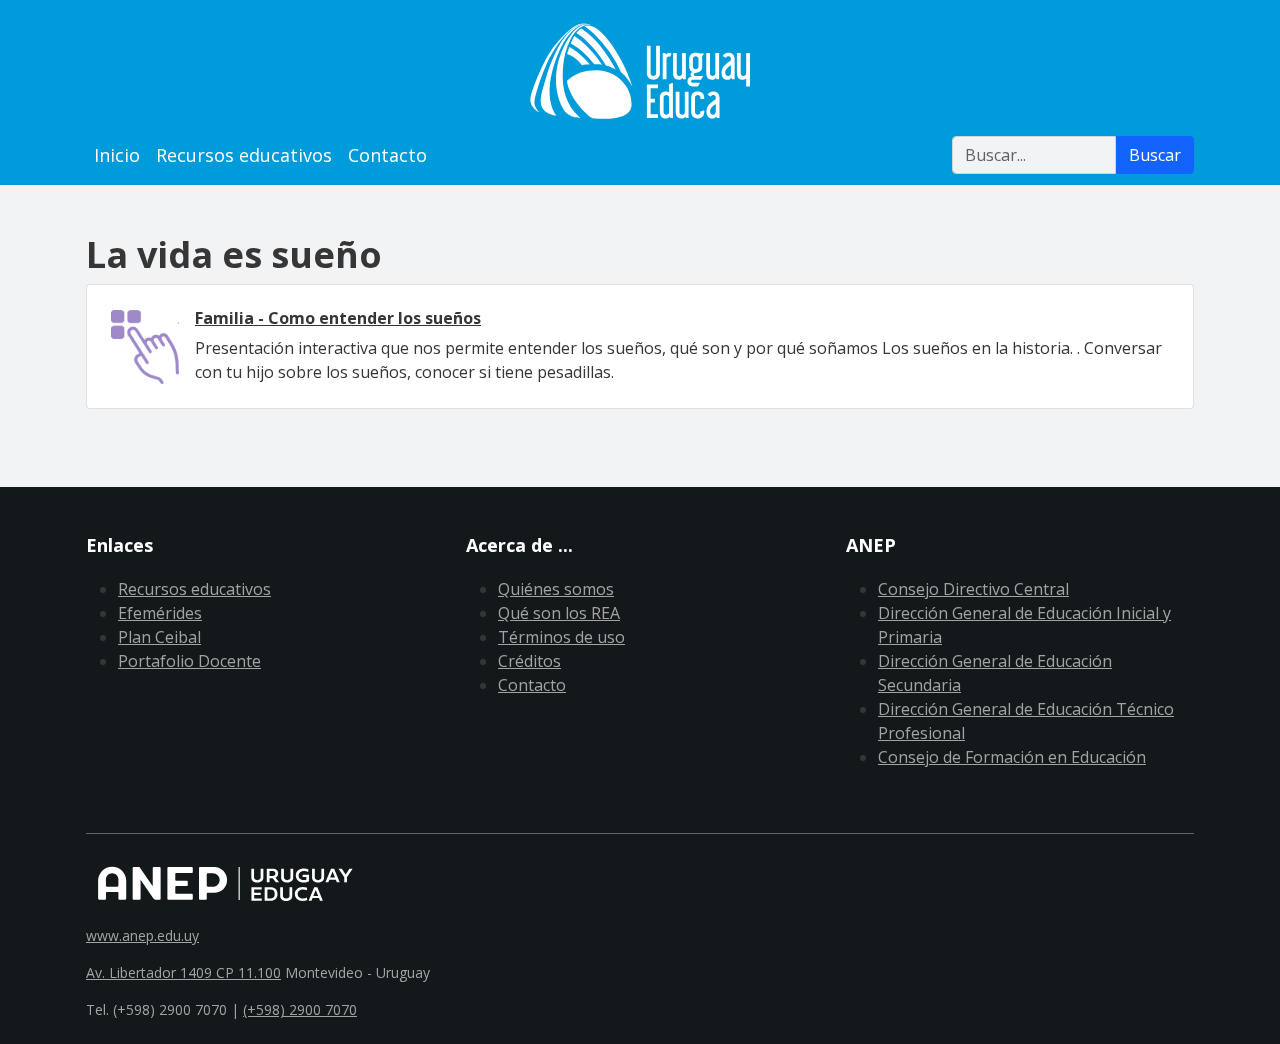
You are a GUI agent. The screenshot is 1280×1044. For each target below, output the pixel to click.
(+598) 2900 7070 (300, 1009)
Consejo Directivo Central (973, 589)
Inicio (117, 155)
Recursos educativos (244, 155)
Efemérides (160, 613)
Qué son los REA (559, 613)
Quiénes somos (556, 589)
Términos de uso (561, 637)
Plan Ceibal (159, 637)
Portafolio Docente (189, 661)
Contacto (387, 155)
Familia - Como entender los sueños (338, 318)
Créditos (529, 661)
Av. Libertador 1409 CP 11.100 (183, 972)
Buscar (1155, 155)
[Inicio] (640, 71)
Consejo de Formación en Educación (1012, 757)
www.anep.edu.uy (142, 935)
